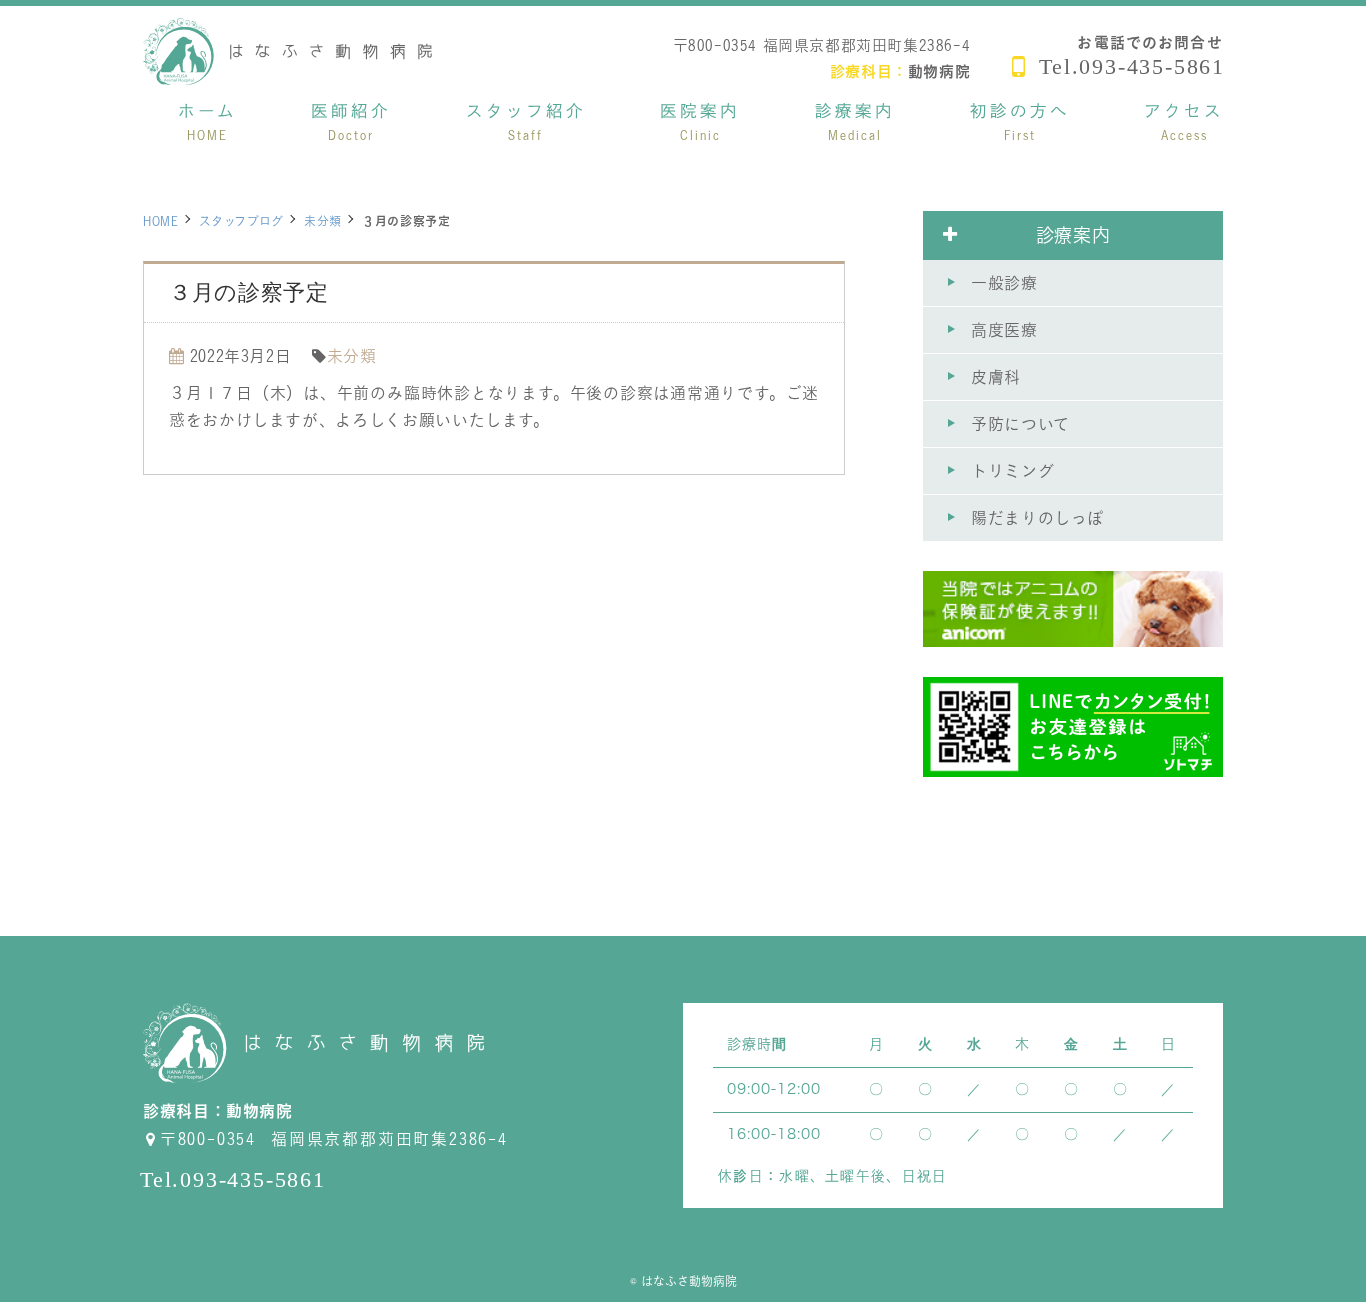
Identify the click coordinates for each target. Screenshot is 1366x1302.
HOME (161, 221)
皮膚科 (996, 377)
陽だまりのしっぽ (1037, 518)
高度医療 (1004, 330)
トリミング (1012, 471)
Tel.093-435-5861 (1132, 66)
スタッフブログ (241, 221)
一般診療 (1004, 283)
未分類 (323, 221)
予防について (1020, 424)
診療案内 (1073, 235)
